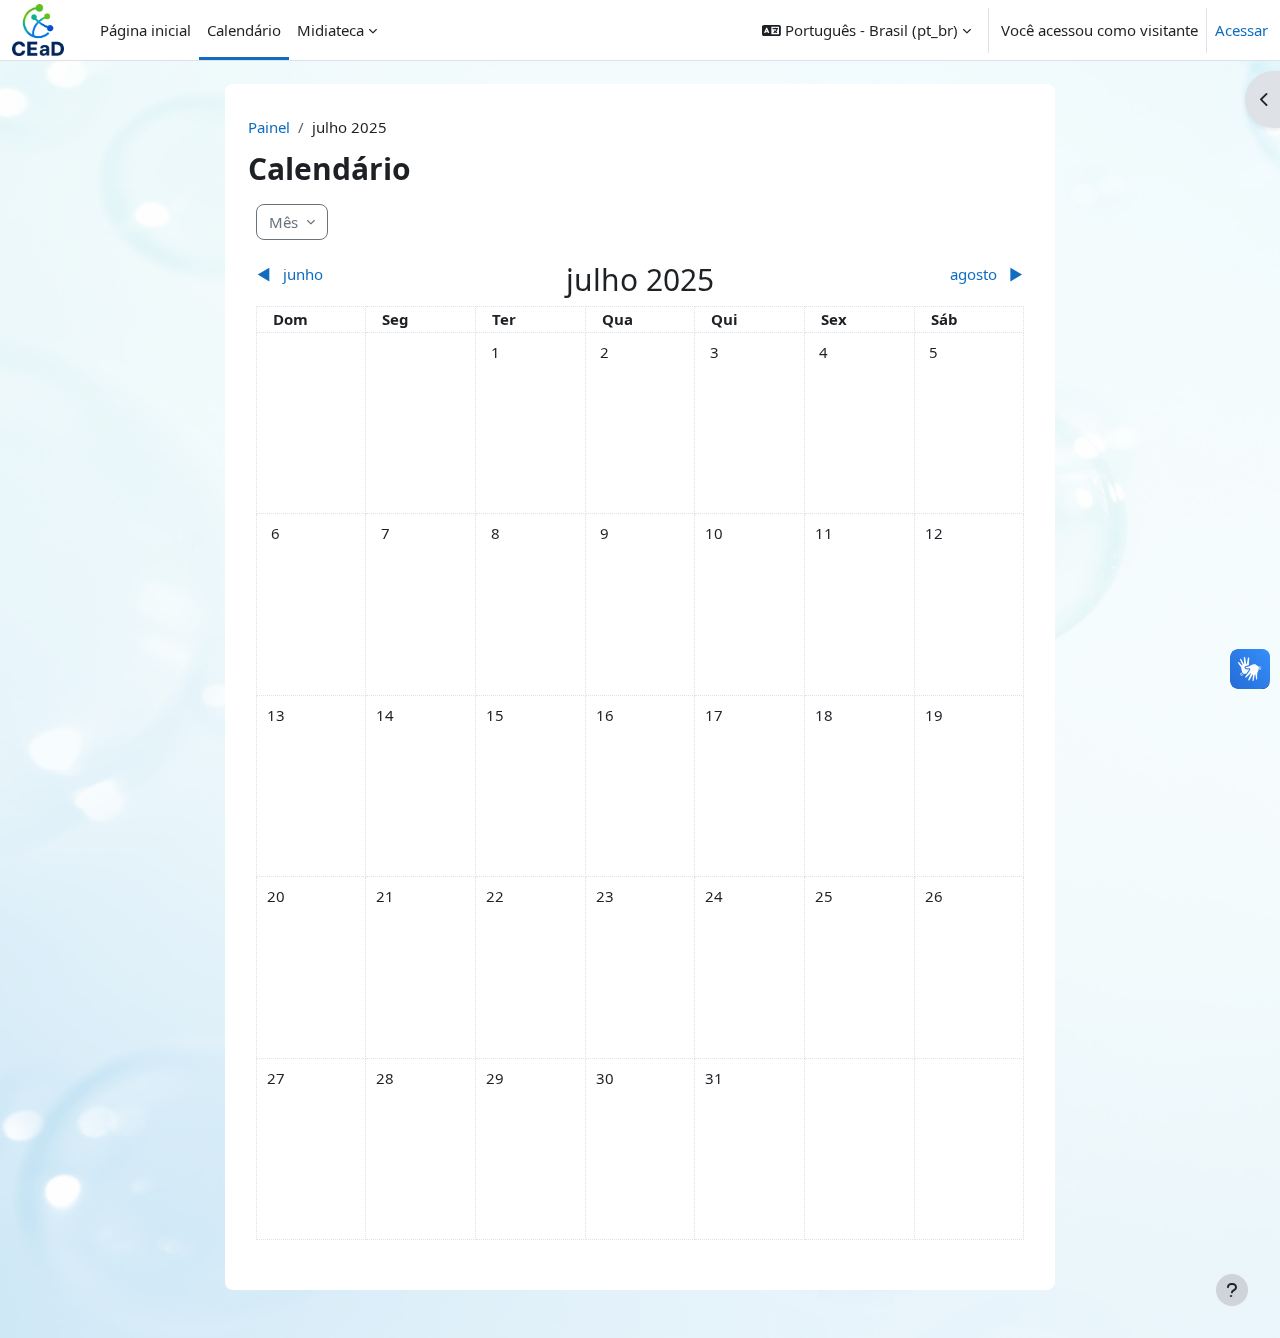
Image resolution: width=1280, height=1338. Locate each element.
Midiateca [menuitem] (330, 30)
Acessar (1241, 30)
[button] (866, 30)
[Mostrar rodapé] (1232, 1290)
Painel (269, 127)
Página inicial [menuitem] (145, 30)
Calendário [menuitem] (244, 30)
